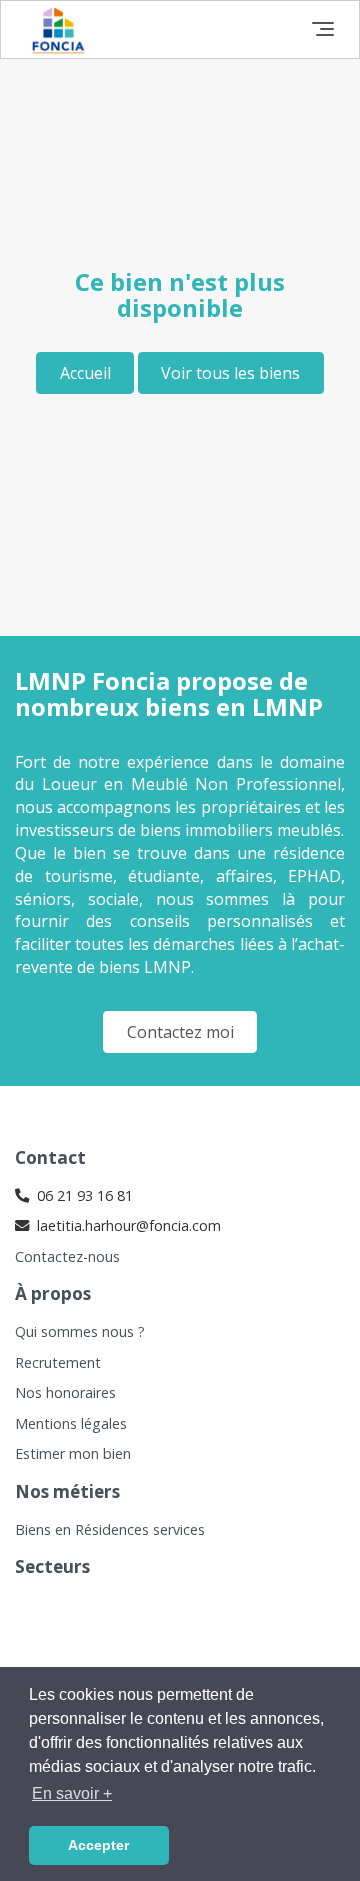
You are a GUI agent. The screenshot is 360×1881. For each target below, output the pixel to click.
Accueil (85, 373)
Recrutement (58, 1362)
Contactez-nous (67, 1256)
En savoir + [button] (72, 1793)
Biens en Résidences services (110, 1529)
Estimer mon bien (73, 1453)
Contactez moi (180, 1032)
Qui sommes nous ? (80, 1331)
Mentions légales (71, 1423)
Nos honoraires (65, 1392)
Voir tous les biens (230, 373)
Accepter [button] (98, 1845)
